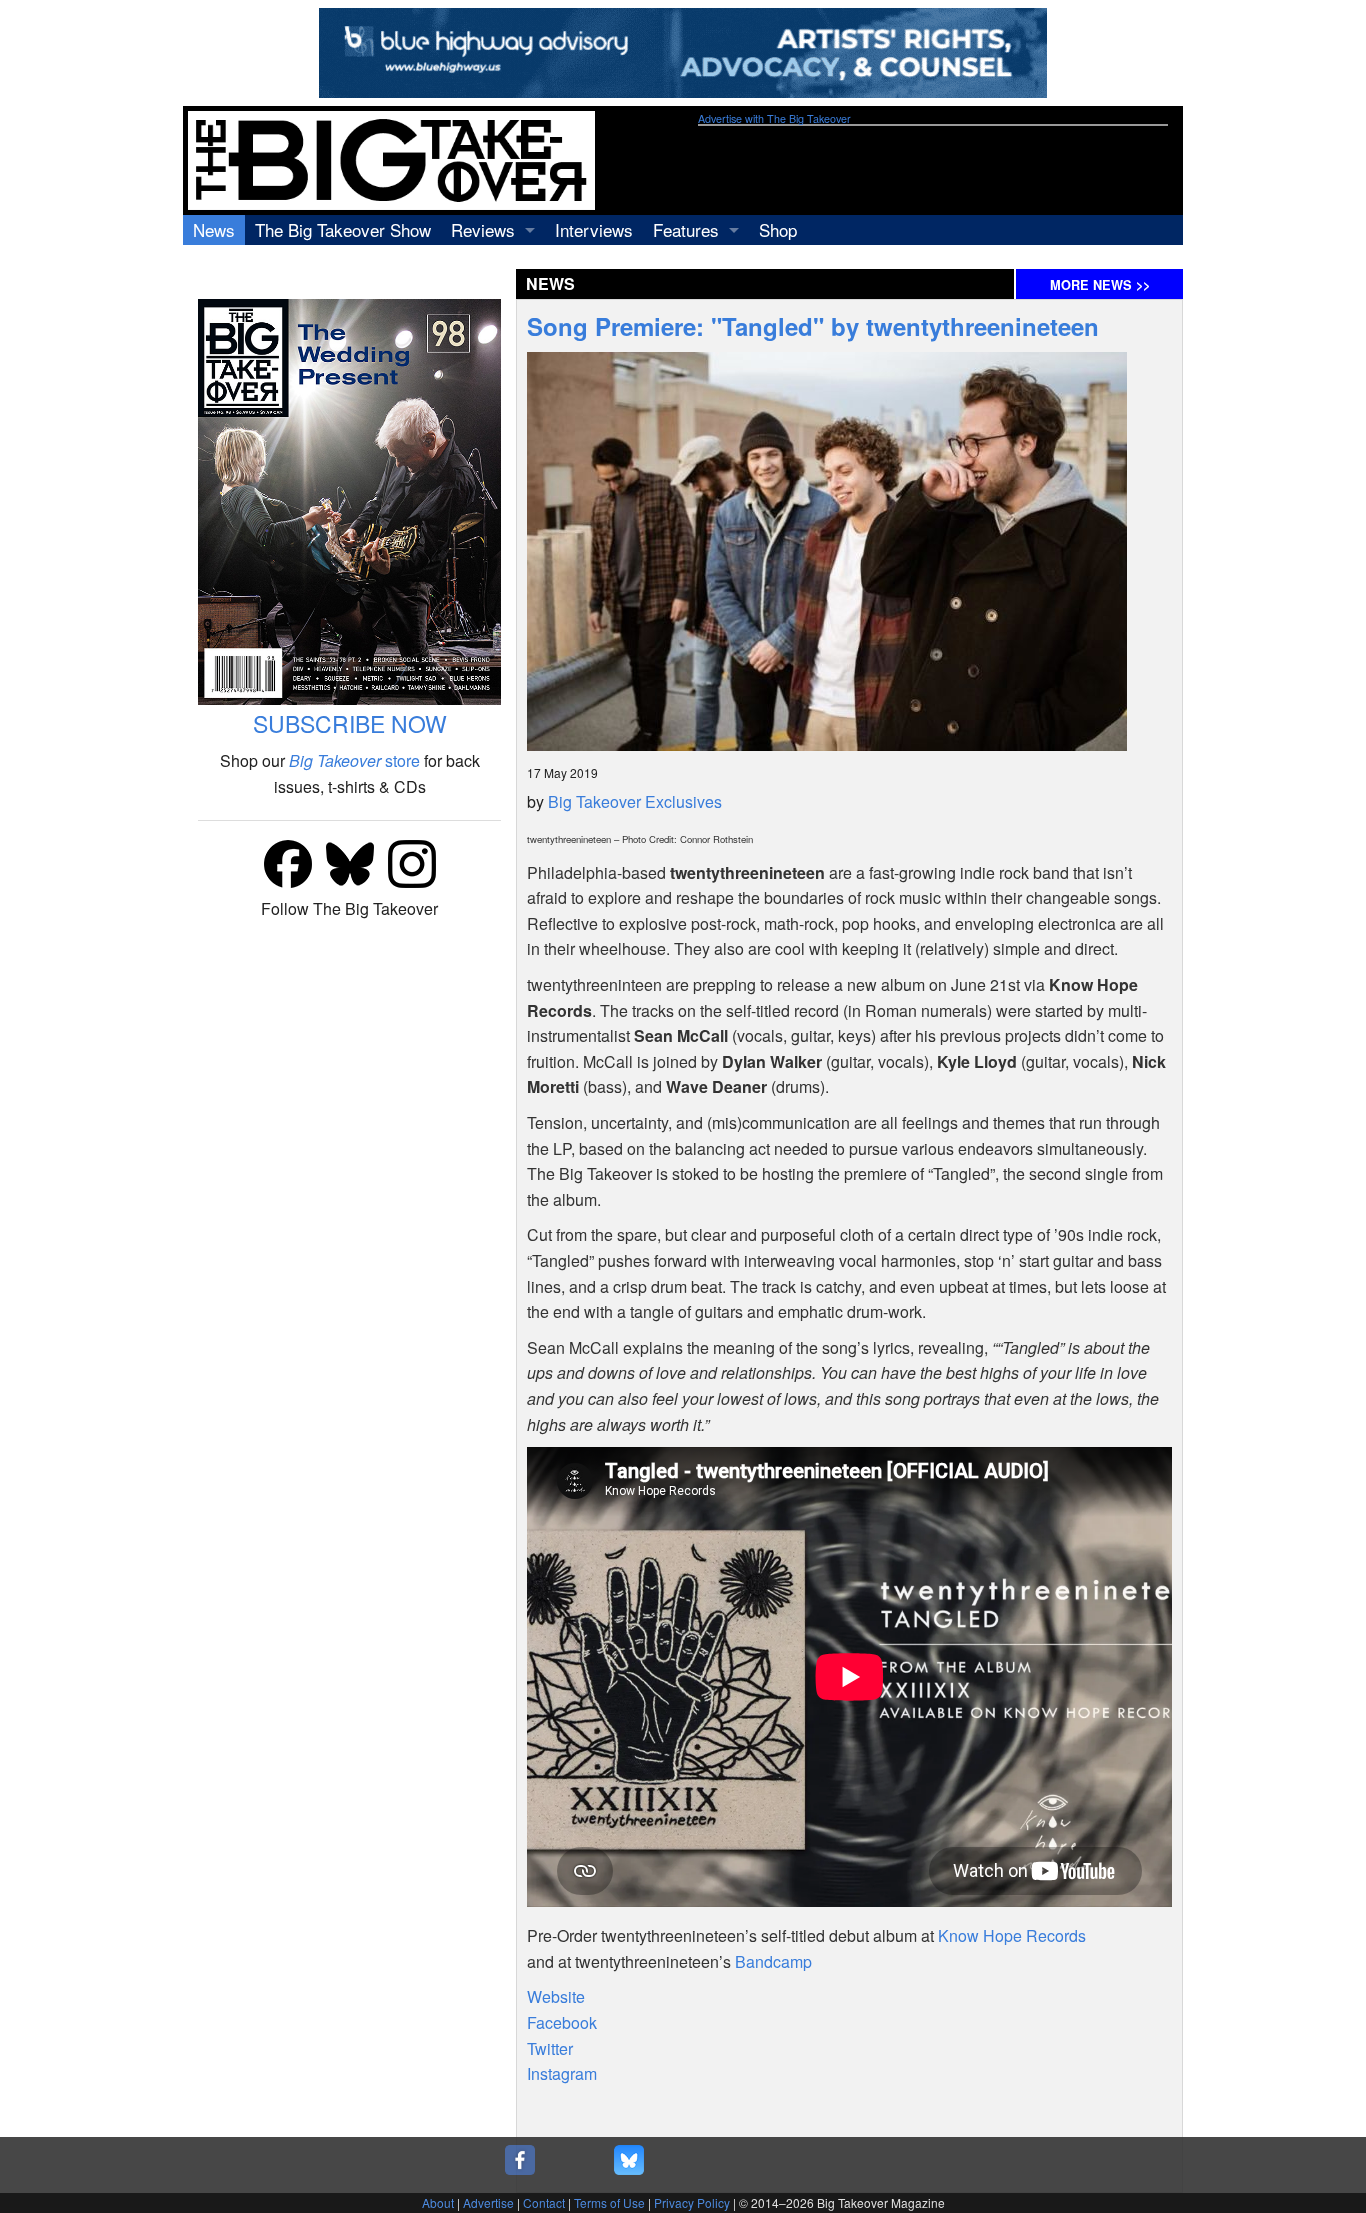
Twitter (550, 2048)
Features (686, 229)
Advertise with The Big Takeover (774, 118)
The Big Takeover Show (343, 229)
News (214, 229)
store (354, 760)
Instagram (562, 2073)
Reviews (483, 229)
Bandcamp (773, 1961)
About (438, 2202)
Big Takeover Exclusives (635, 801)
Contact (544, 2202)
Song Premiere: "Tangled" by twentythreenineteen (813, 326)
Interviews (594, 229)
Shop (778, 229)
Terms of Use (609, 2202)
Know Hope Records (1012, 1935)
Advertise (488, 2202)
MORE (1100, 285)
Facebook (562, 2022)
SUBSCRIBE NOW (350, 723)
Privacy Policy (692, 2202)
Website (556, 1996)
